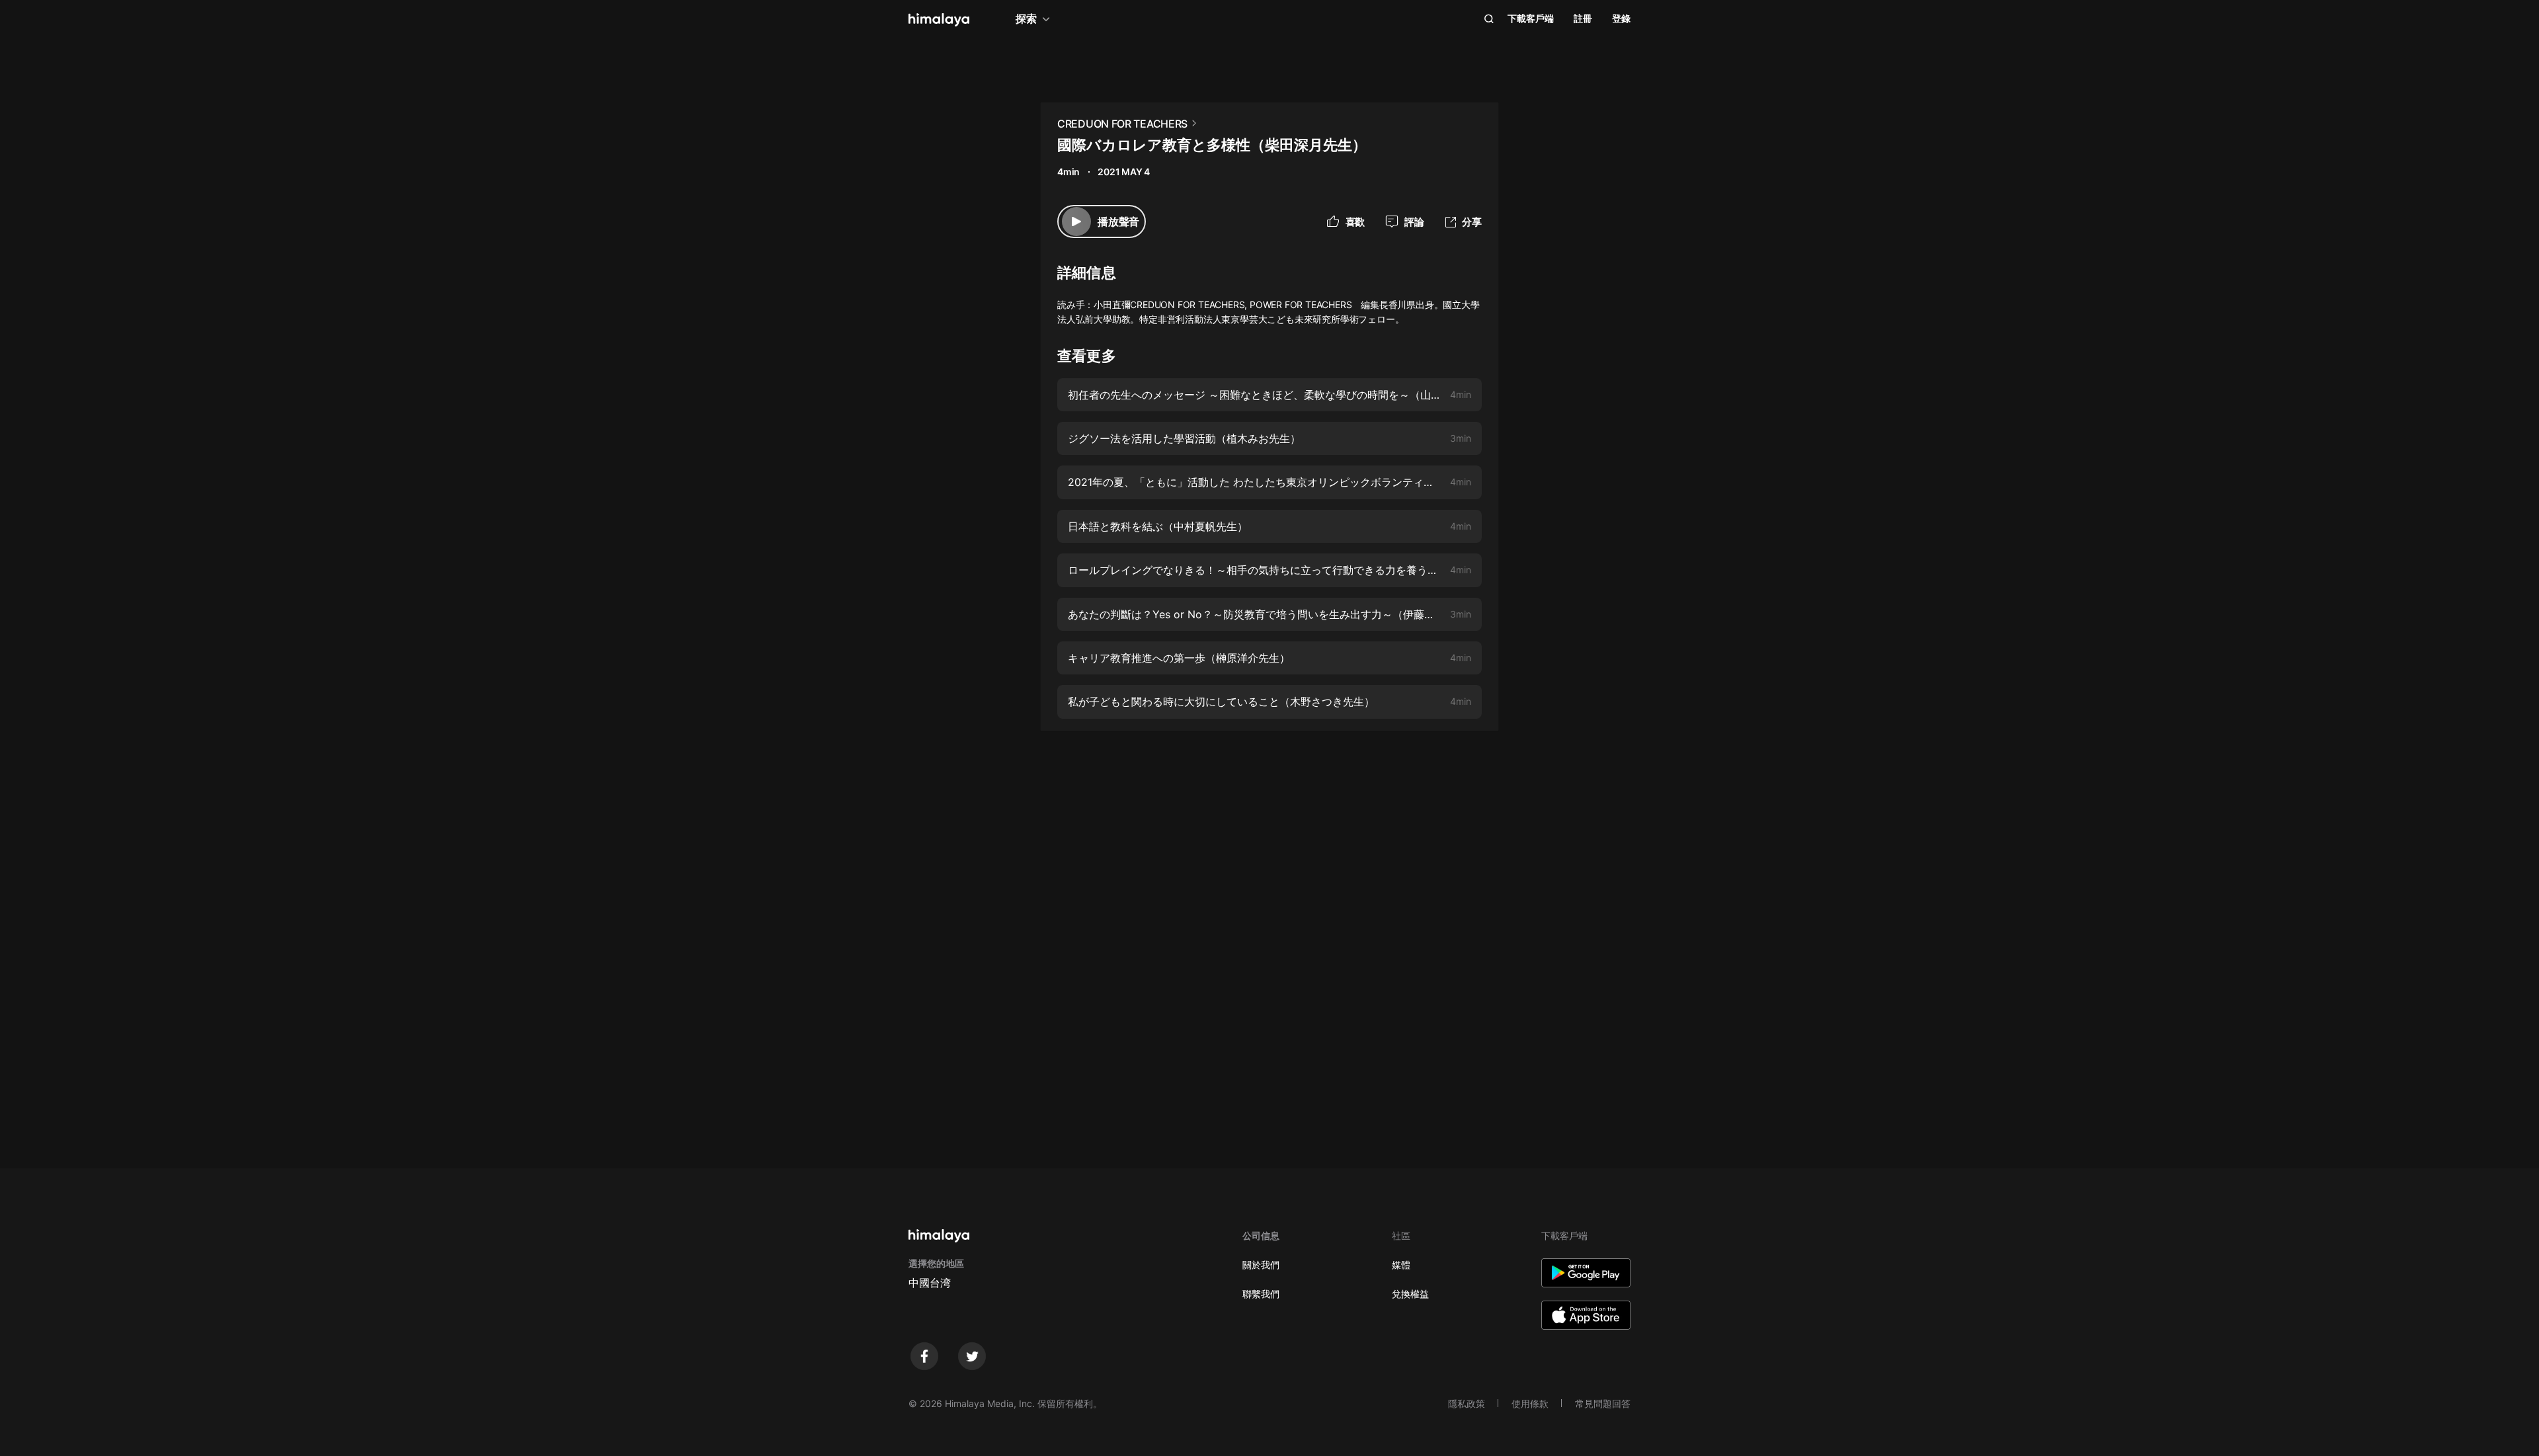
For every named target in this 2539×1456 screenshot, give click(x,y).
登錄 (1621, 18)
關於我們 (1261, 1265)
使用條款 (1530, 1403)
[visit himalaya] (939, 20)
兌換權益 (1410, 1294)
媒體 (1401, 1265)
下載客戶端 (1531, 18)
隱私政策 (1467, 1403)
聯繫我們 (1261, 1294)
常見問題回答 (1603, 1403)
